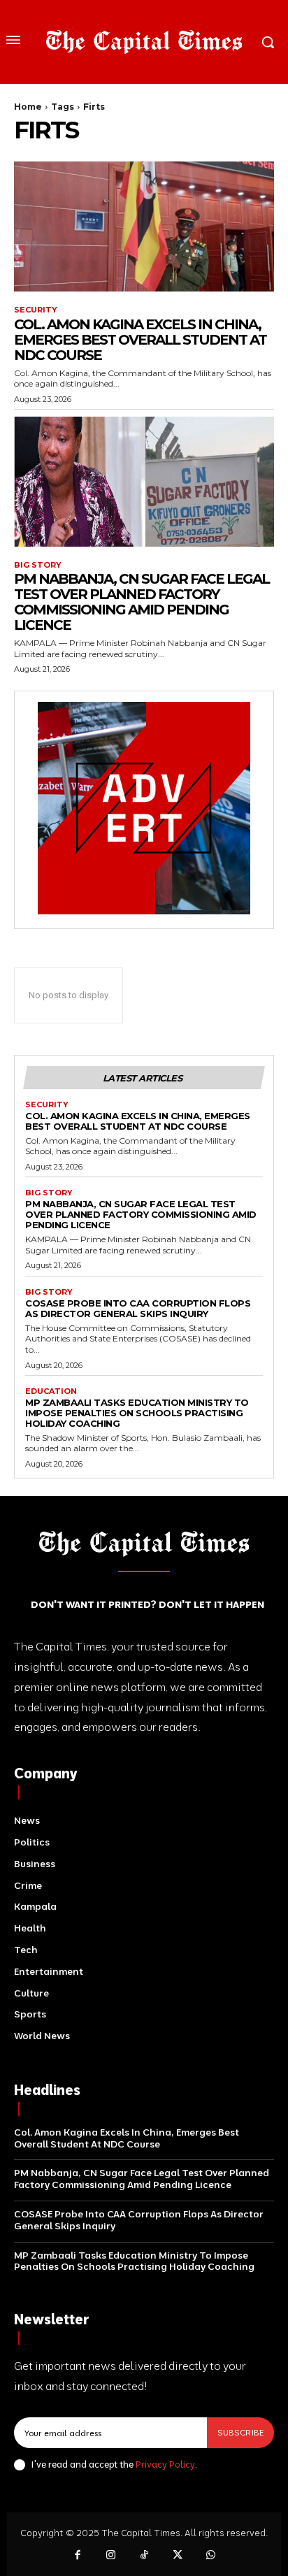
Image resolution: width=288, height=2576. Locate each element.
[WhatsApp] (210, 2556)
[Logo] (144, 42)
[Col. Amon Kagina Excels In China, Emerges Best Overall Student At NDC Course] (144, 226)
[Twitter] (178, 2556)
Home (28, 107)
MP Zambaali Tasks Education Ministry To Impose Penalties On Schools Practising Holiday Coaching (137, 1413)
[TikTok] (144, 2556)
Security (36, 310)
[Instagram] (111, 2556)
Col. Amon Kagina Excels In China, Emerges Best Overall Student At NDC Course (140, 340)
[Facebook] (78, 2556)
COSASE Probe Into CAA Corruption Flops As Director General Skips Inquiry (138, 1308)
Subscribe (240, 2432)
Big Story (38, 565)
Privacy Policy (165, 2464)
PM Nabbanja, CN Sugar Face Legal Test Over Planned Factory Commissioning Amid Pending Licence (142, 602)
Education (51, 1391)
